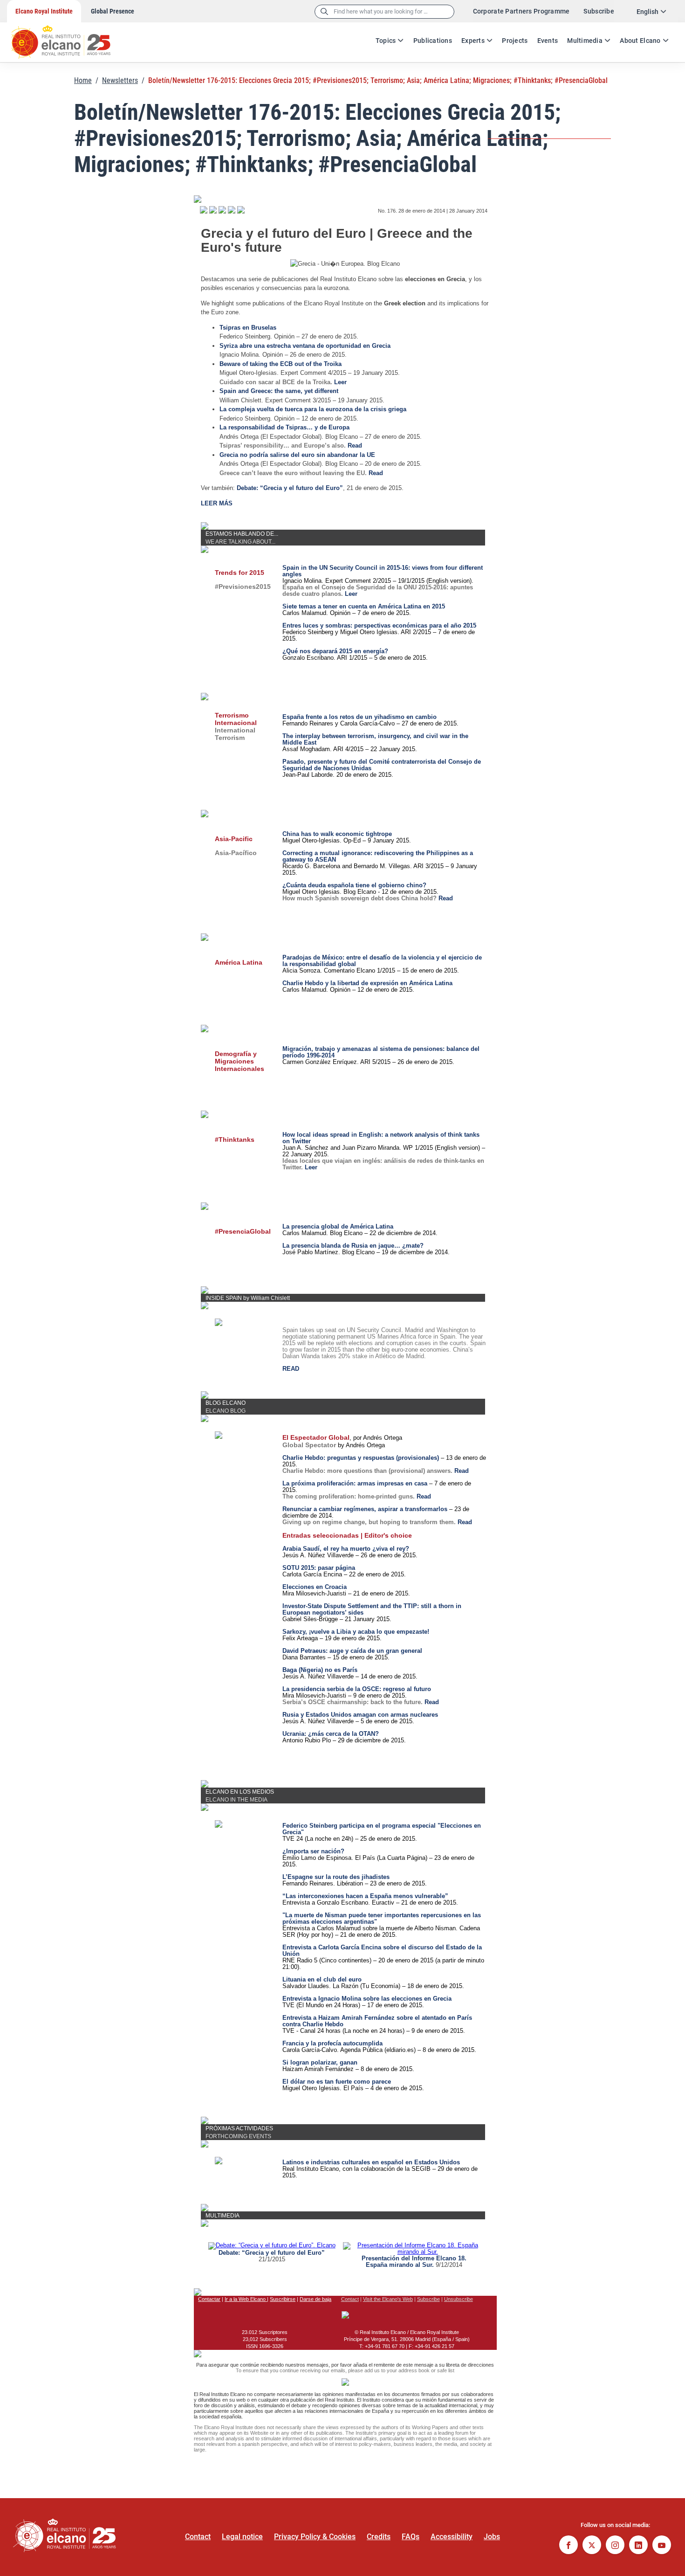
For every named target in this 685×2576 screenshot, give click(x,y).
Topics (386, 41)
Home (83, 80)
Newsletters (120, 80)
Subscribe (599, 11)
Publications (433, 41)
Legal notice (242, 2537)
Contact (198, 2537)
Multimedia (585, 41)
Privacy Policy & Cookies (315, 2537)
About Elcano (640, 41)
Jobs (492, 2537)
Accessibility (452, 2537)
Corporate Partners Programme (521, 11)
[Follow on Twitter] (592, 2546)
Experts (473, 41)
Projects (515, 41)
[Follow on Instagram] (615, 2546)
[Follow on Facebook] (569, 2546)
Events (548, 41)
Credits (379, 2537)
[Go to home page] (70, 37)
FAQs (411, 2537)
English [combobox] (647, 12)
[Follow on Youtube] (662, 2546)
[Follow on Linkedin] (638, 2546)
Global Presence (113, 11)
